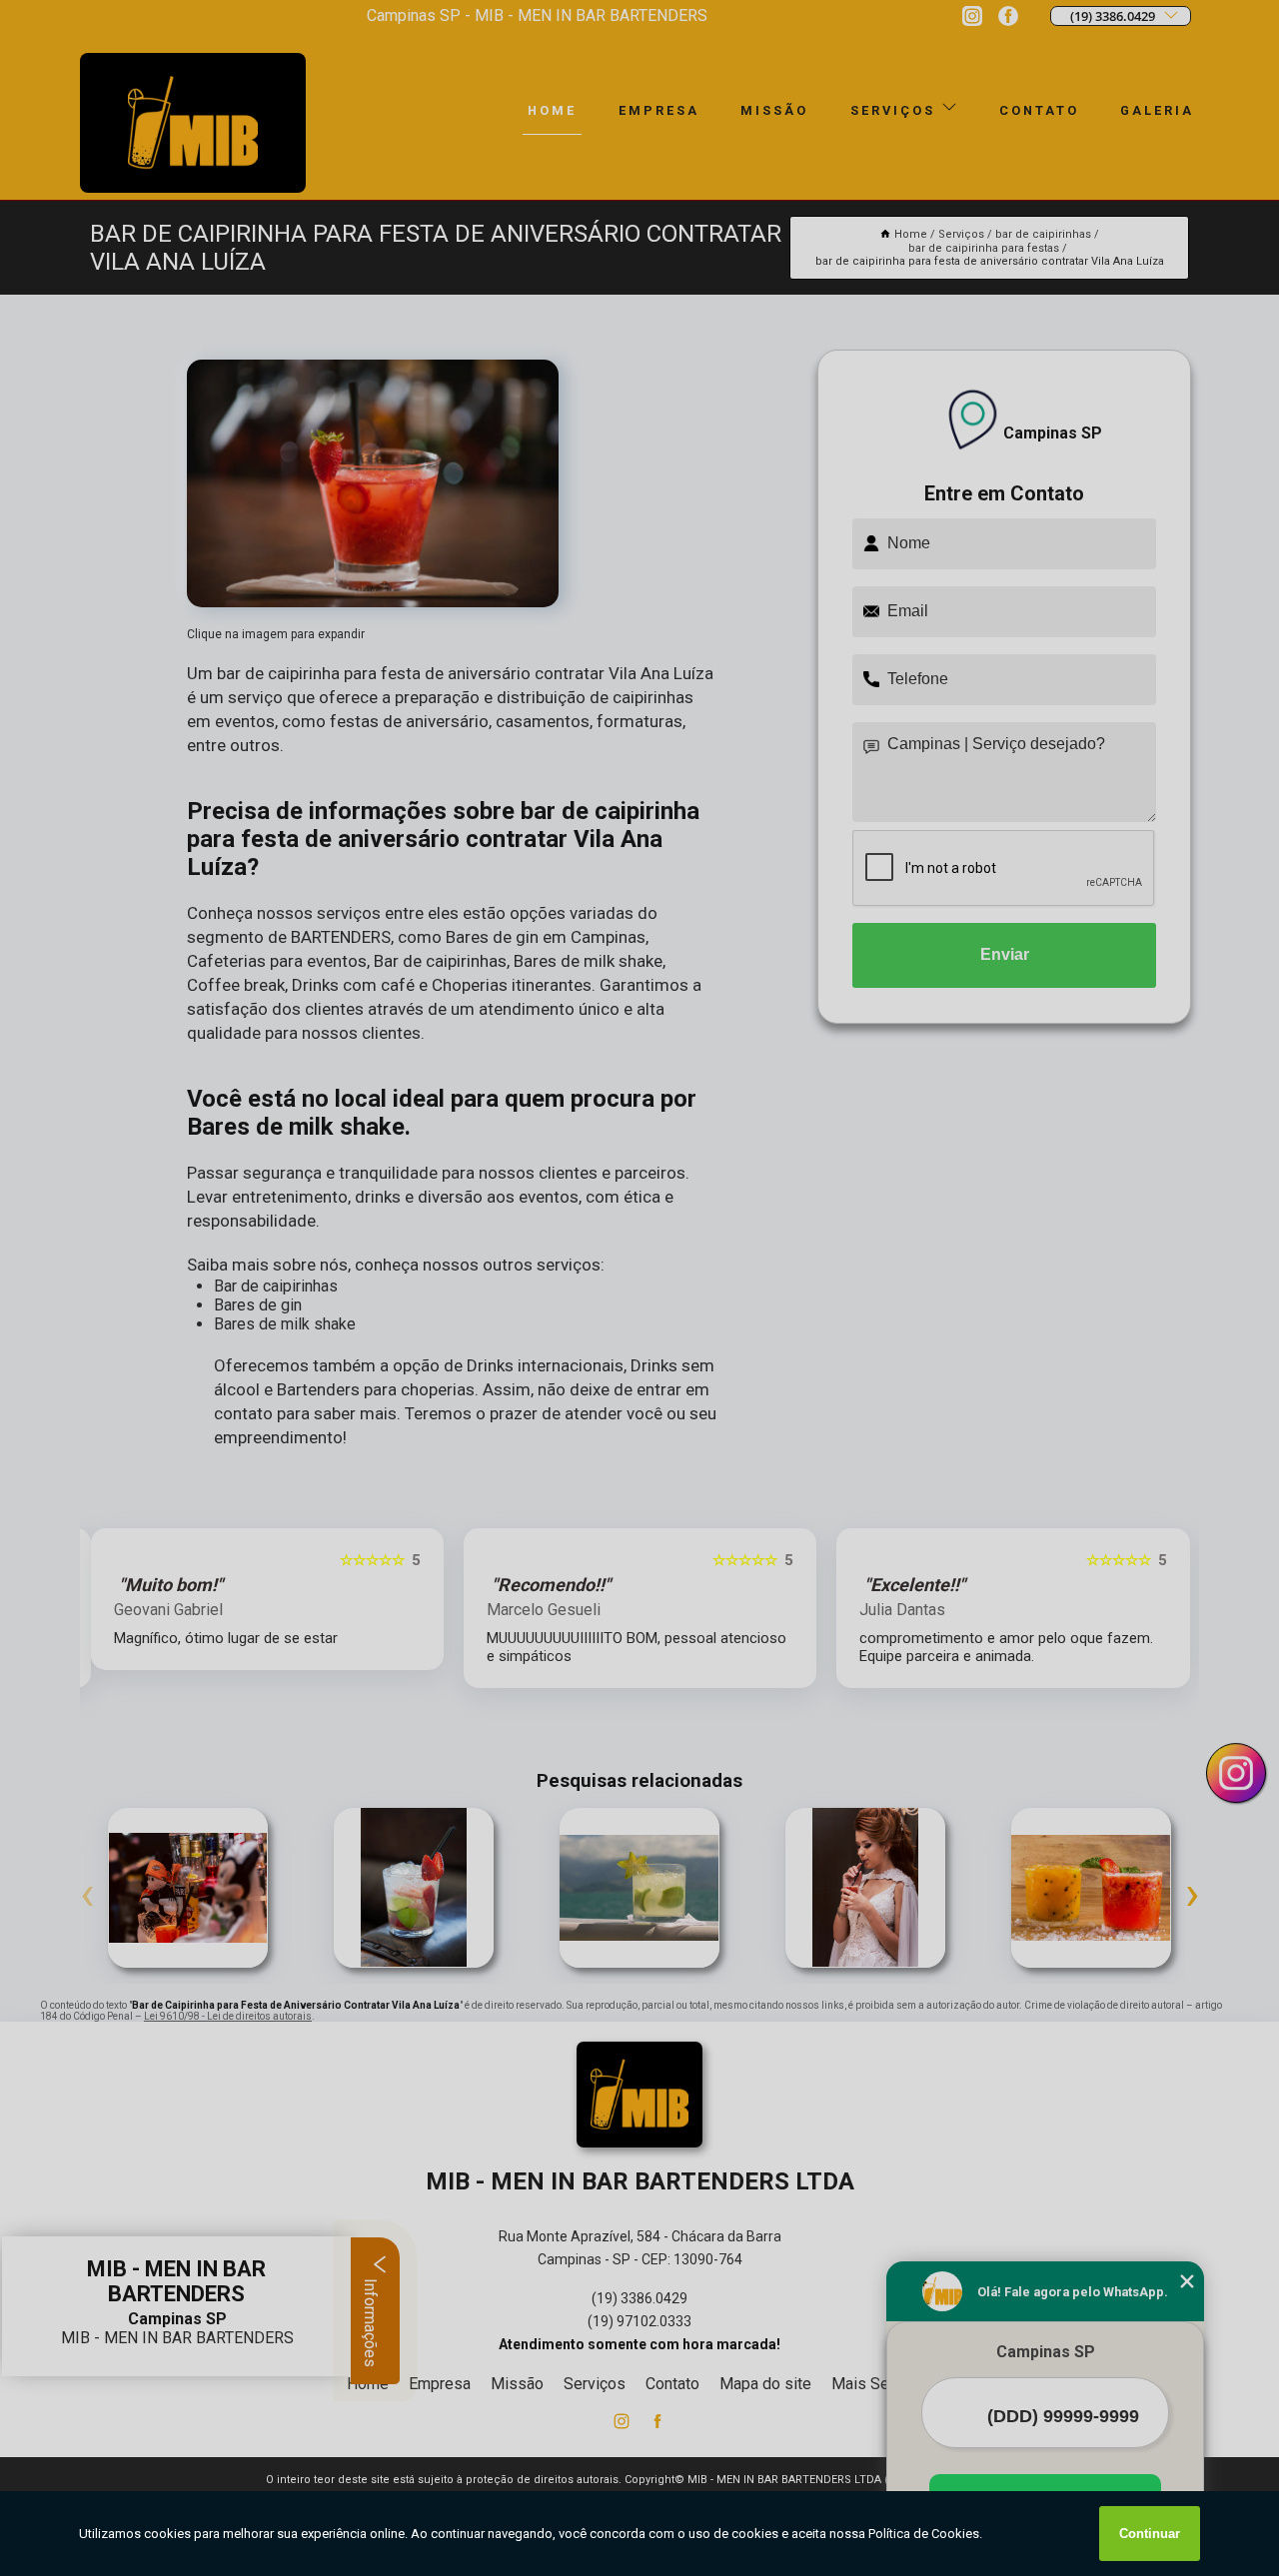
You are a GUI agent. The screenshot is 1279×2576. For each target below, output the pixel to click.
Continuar (1150, 2534)
